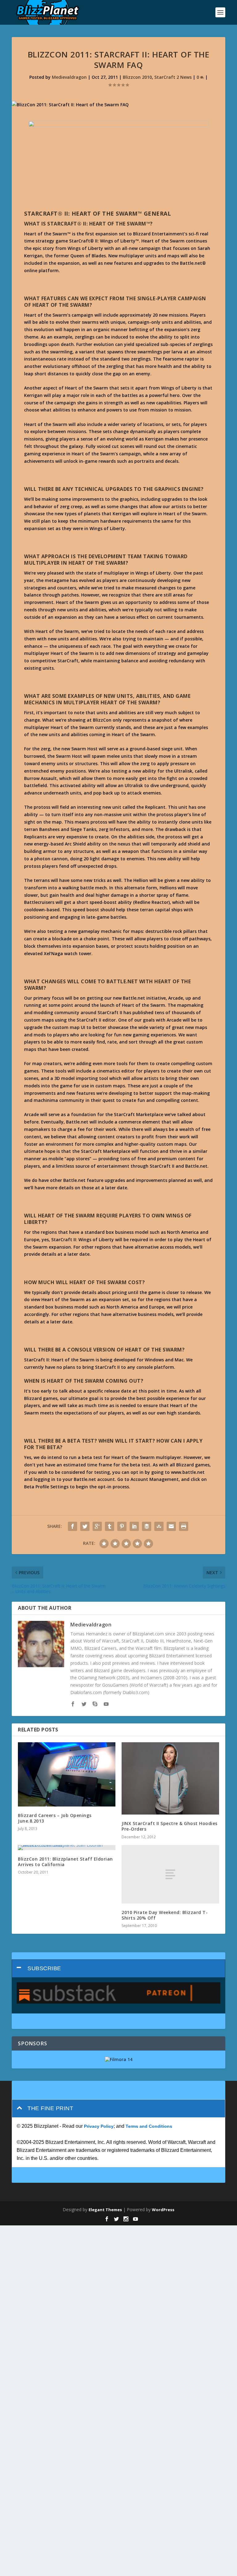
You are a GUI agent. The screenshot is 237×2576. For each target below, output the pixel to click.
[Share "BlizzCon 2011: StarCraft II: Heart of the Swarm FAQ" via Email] (171, 1526)
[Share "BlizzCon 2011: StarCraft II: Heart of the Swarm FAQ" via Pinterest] (122, 1526)
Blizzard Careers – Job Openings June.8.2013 (55, 1818)
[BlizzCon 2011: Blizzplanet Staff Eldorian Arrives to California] (67, 1848)
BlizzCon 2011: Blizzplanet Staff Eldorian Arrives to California (65, 1862)
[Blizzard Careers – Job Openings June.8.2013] (67, 1774)
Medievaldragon (69, 77)
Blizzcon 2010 (137, 77)
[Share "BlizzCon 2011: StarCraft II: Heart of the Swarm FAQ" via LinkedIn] (134, 1526)
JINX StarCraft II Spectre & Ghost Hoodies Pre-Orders (170, 1826)
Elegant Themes (105, 2210)
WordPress (163, 2210)
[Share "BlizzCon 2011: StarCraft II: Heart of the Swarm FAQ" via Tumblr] (110, 1526)
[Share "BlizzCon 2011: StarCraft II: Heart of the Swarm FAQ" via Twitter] (85, 1526)
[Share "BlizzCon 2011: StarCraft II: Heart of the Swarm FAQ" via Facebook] (73, 1526)
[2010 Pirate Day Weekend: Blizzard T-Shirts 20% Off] (170, 1874)
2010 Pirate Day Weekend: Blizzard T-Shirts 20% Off (165, 1915)
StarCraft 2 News (173, 77)
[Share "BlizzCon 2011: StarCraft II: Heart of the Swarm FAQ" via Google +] (97, 1526)
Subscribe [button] (44, 1968)
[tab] (118, 1969)
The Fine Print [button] (50, 2108)
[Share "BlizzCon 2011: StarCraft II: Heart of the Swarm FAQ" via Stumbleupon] (159, 1526)
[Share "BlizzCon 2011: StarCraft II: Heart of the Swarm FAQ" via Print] (184, 1526)
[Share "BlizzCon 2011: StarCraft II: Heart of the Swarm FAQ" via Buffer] (147, 1526)
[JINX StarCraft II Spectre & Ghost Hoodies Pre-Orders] (170, 1778)
